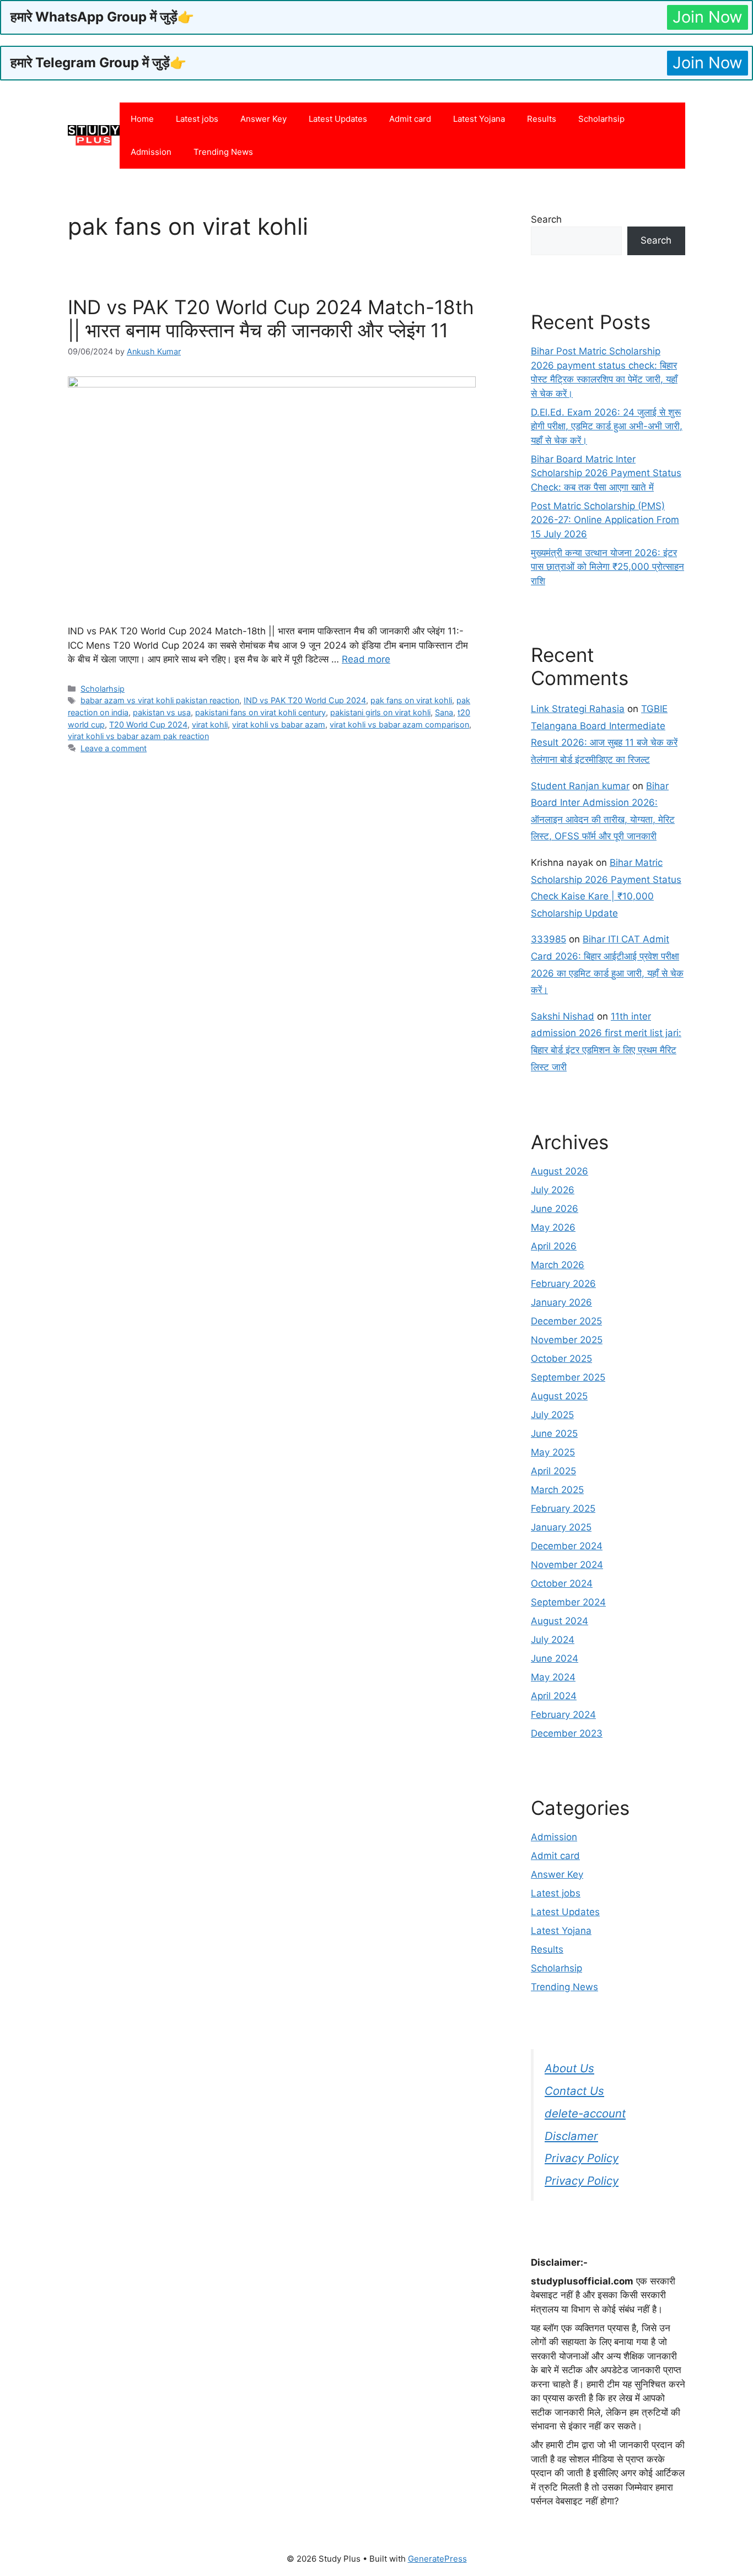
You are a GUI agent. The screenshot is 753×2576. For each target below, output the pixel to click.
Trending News (223, 152)
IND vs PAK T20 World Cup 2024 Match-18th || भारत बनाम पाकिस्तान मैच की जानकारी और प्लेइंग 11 (271, 319)
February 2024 (563, 1715)
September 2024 (568, 1602)
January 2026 (561, 1302)
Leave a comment (114, 748)
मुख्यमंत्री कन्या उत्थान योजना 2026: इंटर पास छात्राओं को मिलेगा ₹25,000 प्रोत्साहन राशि (607, 567)
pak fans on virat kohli (411, 700)
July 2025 (552, 1415)
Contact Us (574, 2091)
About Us (569, 2068)
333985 (548, 939)
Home (142, 119)
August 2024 (560, 1621)
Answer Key (263, 119)
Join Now (708, 17)
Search (546, 219)
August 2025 (559, 1396)
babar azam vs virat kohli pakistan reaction (160, 700)
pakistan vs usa (162, 712)
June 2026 (555, 1209)
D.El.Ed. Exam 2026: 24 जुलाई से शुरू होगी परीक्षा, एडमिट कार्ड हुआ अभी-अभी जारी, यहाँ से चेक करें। (607, 426)
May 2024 (553, 1677)
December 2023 (567, 1733)
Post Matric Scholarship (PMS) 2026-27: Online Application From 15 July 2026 (605, 520)
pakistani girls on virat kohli (380, 712)
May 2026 (553, 1227)
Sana (444, 712)
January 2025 (561, 1527)
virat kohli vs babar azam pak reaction (138, 736)
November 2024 (567, 1565)
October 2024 (562, 1583)
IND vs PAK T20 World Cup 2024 (305, 700)
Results (542, 119)
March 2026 (558, 1265)
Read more (366, 659)
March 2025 (557, 1490)
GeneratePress (437, 2559)
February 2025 (563, 1508)
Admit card (410, 119)
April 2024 (554, 1696)
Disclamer (571, 2136)
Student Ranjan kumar (580, 786)
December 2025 (566, 1321)
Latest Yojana (479, 119)
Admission (151, 152)
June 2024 (555, 1658)
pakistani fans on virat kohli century (260, 712)
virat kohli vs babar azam (279, 724)
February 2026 (563, 1284)
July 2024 (553, 1640)
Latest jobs (197, 119)
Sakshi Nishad (563, 1016)
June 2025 (554, 1433)
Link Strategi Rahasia (578, 709)
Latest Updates (338, 119)
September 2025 (568, 1377)
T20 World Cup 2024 (148, 724)
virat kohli (210, 724)
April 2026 (554, 1246)
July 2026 (553, 1190)
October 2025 (561, 1359)
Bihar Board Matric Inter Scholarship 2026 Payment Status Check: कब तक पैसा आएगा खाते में (606, 473)
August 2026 (560, 1171)
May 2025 (553, 1452)
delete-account (585, 2113)
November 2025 (567, 1340)
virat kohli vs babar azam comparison (399, 724)
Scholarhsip (601, 119)
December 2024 (567, 1546)
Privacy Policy (582, 2158)
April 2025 (553, 1471)
